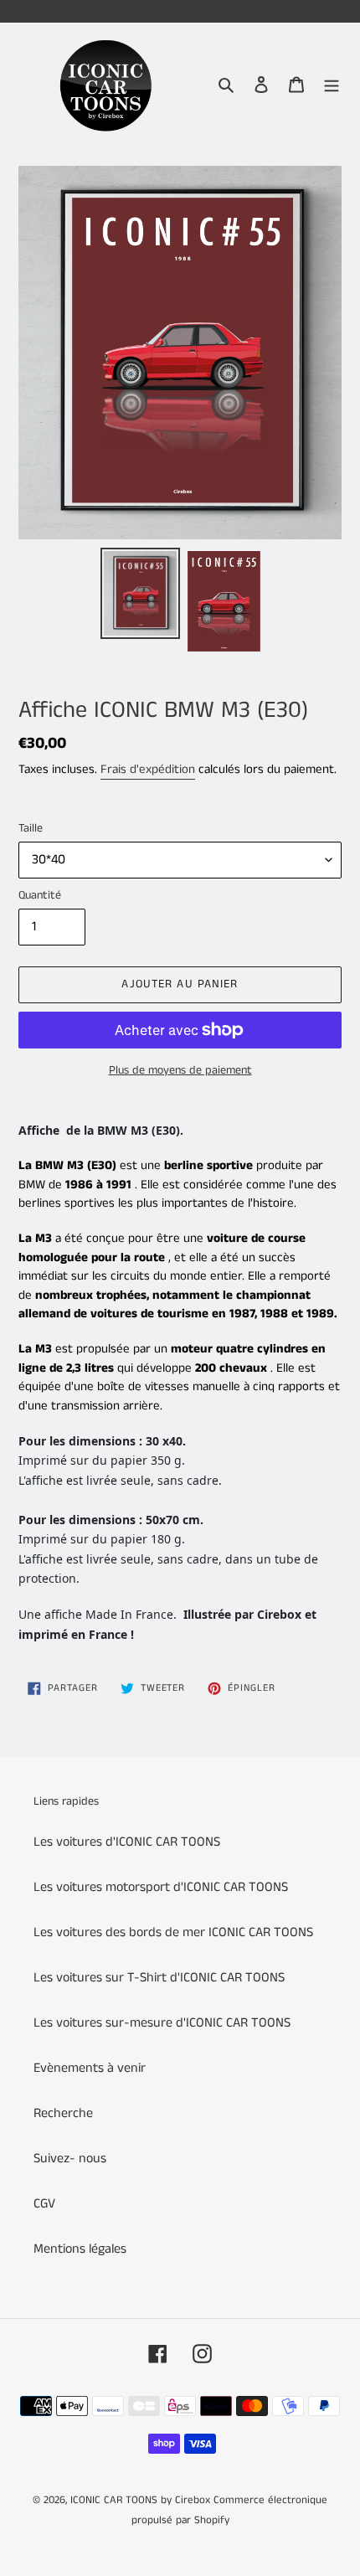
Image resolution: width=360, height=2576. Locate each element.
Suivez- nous (70, 2159)
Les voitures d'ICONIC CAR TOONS (127, 1842)
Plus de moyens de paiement (180, 1070)
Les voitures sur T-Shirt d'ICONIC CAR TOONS (159, 1978)
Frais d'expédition (148, 769)
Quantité (40, 895)
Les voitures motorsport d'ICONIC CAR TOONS (161, 1887)
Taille (31, 828)
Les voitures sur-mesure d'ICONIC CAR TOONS (162, 2023)
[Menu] (332, 85)
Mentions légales (80, 2249)
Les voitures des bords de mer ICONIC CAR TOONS (173, 1932)
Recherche (63, 2113)
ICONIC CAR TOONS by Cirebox (140, 2500)
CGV (44, 2204)
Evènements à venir (90, 2068)
